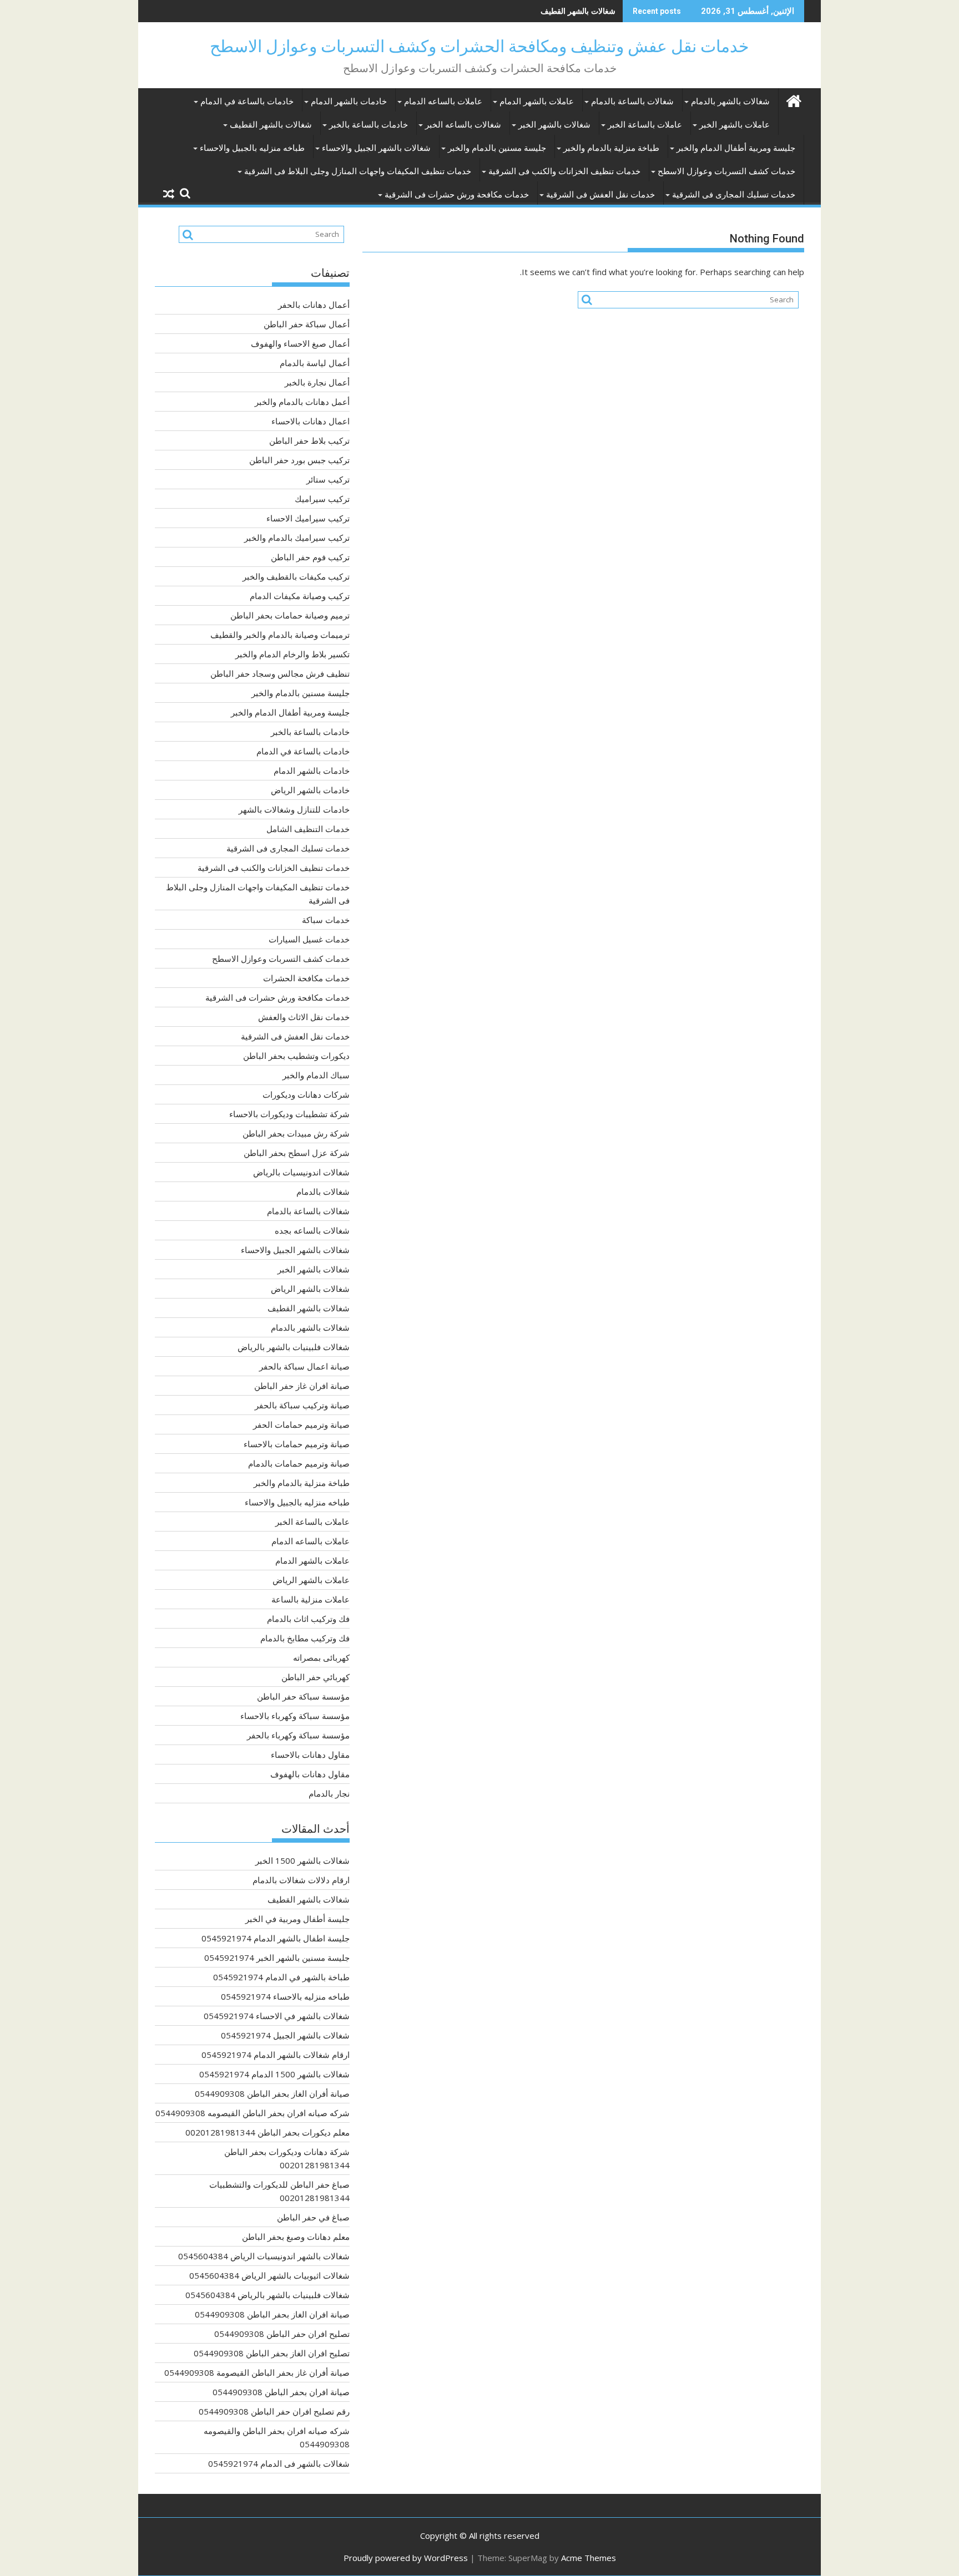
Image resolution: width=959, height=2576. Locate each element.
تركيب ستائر (328, 479)
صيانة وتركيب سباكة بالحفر (302, 1405)
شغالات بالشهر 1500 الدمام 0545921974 (274, 2074)
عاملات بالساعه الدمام (443, 102)
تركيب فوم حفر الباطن (310, 557)
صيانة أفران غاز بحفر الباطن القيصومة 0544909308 (257, 2372)
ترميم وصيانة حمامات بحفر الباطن (290, 615)
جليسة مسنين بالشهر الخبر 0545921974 (277, 1958)
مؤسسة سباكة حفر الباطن (303, 1696)
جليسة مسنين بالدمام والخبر (497, 148)
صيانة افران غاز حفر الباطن (302, 1386)
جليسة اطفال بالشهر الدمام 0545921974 (276, 1938)
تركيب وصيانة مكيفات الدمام (300, 596)
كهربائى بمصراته (321, 1657)
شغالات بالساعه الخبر (463, 125)
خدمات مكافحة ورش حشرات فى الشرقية (457, 195)
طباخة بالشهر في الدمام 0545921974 (281, 1977)
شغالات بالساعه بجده (312, 1230)
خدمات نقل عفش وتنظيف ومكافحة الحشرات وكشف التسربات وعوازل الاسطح (479, 46)
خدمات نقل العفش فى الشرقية (600, 195)
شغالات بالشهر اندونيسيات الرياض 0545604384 (264, 2256)
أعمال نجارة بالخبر (317, 382)
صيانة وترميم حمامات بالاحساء (297, 1444)
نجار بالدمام (329, 1793)
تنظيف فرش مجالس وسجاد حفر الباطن (280, 673)
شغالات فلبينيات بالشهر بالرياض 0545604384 (267, 2295)
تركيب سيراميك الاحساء (308, 518)
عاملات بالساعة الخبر (645, 125)
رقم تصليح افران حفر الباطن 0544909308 (274, 2411)
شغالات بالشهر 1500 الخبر (302, 1860)
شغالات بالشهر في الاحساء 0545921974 (277, 2016)
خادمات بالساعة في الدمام (247, 102)
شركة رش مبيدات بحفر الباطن (296, 1133)
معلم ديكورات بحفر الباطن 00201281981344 (267, 2132)
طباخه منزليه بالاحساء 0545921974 (285, 1996)
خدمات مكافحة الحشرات (306, 978)
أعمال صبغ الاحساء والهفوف (300, 343)
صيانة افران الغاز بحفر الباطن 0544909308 (272, 2314)
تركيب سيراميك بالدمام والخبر (297, 537)
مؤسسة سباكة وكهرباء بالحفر (298, 1735)
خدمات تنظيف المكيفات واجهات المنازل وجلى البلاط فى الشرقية (358, 171)
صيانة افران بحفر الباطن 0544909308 (281, 2392)
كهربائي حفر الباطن (316, 1677)
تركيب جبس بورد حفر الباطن (299, 460)
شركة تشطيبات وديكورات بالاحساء (289, 1114)
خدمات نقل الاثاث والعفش (304, 1017)
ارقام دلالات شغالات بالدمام (301, 1880)
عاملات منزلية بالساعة (311, 1599)
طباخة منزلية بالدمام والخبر (611, 148)
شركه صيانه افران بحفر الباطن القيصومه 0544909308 (253, 2113)
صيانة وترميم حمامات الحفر (301, 1424)
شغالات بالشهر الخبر (554, 125)
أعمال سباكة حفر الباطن (307, 324)
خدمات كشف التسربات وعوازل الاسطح (726, 171)
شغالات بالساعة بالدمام (632, 102)
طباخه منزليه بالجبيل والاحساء (252, 148)
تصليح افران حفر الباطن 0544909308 (282, 2334)
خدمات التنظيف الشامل (308, 829)
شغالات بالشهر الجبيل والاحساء (376, 148)
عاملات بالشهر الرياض (311, 1580)
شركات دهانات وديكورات (306, 1094)
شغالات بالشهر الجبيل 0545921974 (285, 2035)
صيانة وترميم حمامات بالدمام (299, 1463)
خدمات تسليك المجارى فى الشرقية (734, 195)
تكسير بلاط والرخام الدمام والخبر (292, 654)
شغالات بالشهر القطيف (578, 11)
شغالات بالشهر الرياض (310, 1289)
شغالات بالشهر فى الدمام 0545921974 (279, 2463)
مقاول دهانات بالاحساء (310, 1754)
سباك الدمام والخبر (316, 1075)
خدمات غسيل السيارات (309, 939)
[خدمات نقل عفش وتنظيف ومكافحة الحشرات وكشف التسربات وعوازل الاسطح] (793, 100)
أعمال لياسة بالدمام (315, 363)
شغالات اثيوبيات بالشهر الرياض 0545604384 (269, 2275)
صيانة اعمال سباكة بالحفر (304, 1366)
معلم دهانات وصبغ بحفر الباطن (296, 2237)
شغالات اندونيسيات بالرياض (301, 1172)
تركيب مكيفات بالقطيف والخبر (296, 576)
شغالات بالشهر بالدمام (730, 102)
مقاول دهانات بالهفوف (310, 1774)
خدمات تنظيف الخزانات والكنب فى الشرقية (564, 171)
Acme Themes (589, 2558)
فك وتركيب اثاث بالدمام (308, 1619)
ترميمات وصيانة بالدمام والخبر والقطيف (280, 635)
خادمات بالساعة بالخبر (369, 125)
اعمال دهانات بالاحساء (311, 421)
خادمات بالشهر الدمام (349, 102)
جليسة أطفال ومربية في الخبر (297, 1919)
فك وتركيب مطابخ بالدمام (305, 1638)
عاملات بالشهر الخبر (735, 125)
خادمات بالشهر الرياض (310, 790)
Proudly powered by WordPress (406, 2558)
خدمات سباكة (326, 920)
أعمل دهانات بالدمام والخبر (302, 402)
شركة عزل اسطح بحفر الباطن (297, 1153)
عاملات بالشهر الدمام (537, 102)
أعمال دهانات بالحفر (314, 305)
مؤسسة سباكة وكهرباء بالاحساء (295, 1716)
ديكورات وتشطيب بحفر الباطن (296, 1056)
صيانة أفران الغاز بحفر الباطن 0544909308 (272, 2093)
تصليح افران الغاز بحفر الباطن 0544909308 (272, 2353)
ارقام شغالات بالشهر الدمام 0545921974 (276, 2055)
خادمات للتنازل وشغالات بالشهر (294, 809)
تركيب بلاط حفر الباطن (309, 440)
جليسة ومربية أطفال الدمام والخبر (736, 148)
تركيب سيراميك (322, 499)
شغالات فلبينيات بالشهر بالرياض (294, 1347)
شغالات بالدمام (323, 1191)
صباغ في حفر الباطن (313, 2217)
